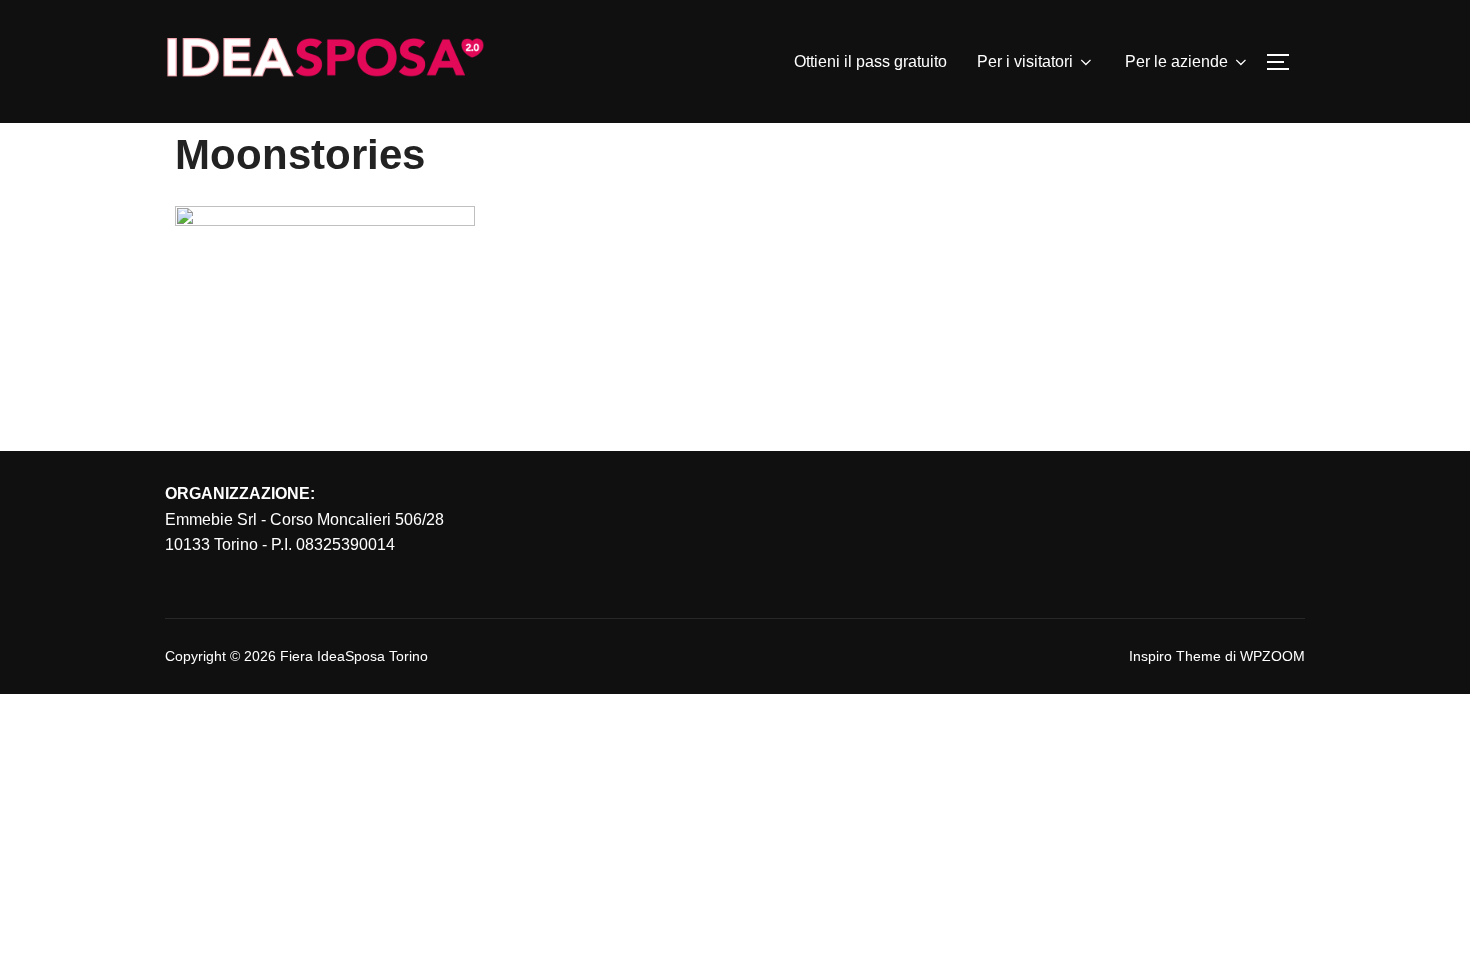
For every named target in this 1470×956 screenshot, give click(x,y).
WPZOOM (1272, 656)
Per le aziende (1176, 61)
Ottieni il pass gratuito (870, 61)
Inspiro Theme (1175, 656)
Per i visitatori (1025, 61)
